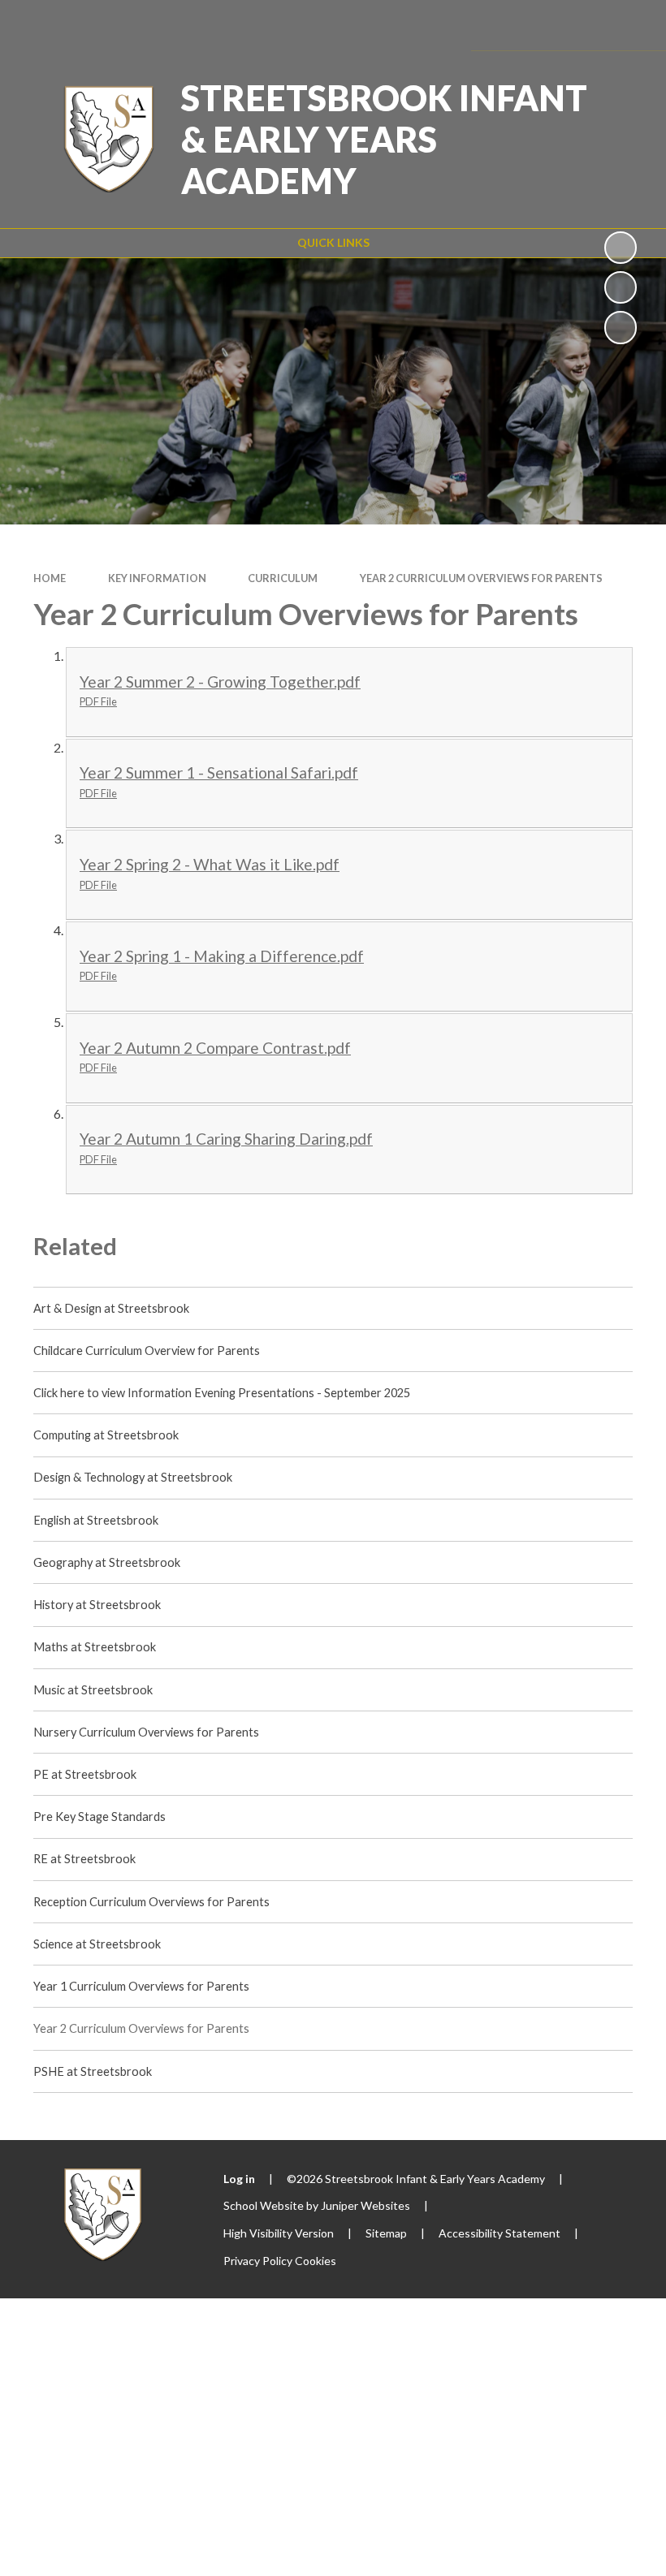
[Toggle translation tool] (537, 25)
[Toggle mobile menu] (629, 25)
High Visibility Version (279, 2233)
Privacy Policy (258, 2261)
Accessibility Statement (500, 2233)
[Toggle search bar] (582, 25)
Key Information (157, 578)
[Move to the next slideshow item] (621, 327)
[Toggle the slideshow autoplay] (621, 248)
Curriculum (283, 578)
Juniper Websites (365, 2205)
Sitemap (386, 2233)
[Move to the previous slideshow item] (621, 287)
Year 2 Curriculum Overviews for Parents (481, 578)
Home (50, 578)
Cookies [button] (316, 2261)
